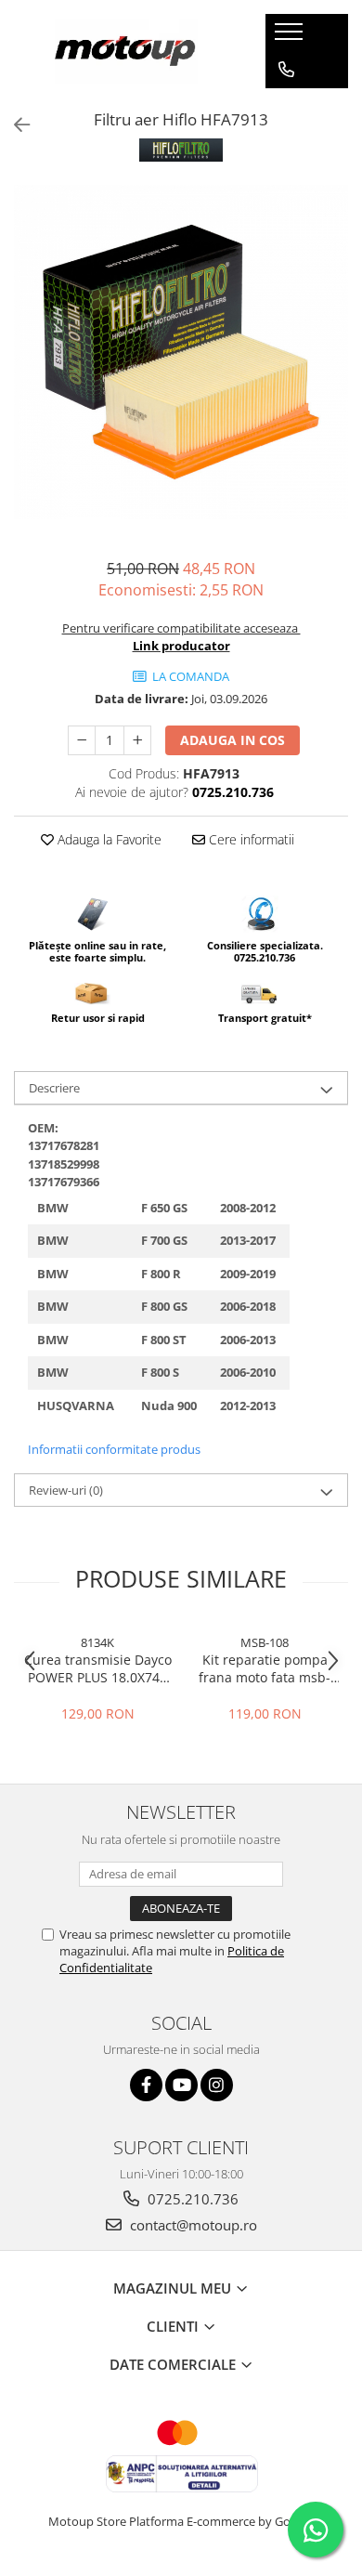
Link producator (181, 646)
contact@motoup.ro (192, 2225)
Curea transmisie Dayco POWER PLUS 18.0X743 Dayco (98, 1668)
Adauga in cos (233, 740)
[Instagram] (217, 2085)
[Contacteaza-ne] (286, 70)
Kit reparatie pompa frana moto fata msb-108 (265, 1668)
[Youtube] (181, 2085)
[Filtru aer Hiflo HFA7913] (181, 352)
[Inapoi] (14, 125)
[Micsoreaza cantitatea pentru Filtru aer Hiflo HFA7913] (82, 740)
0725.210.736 (191, 2199)
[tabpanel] (181, 352)
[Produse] (291, 37)
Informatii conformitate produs (114, 1449)
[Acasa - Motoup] (126, 51)
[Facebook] (146, 2085)
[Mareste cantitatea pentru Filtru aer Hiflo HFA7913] (137, 740)
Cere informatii (250, 839)
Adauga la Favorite (108, 839)
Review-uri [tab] (66, 1490)
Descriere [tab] (54, 1088)
